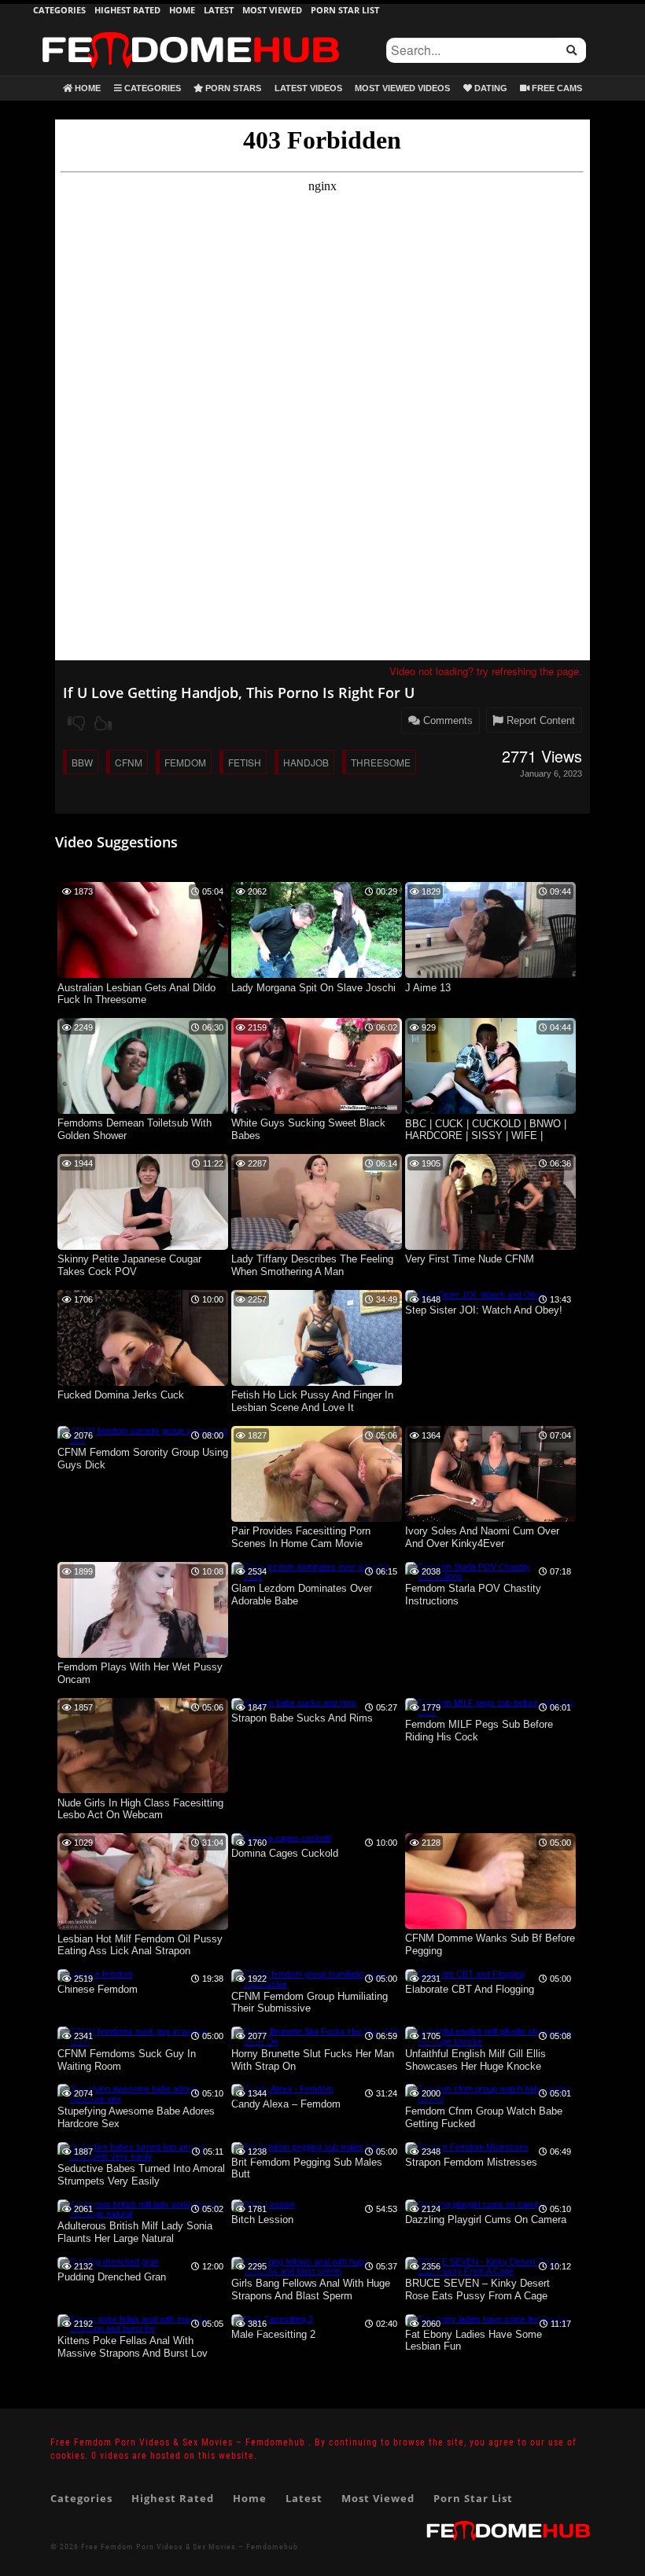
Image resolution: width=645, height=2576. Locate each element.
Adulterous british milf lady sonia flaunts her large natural (135, 2232)
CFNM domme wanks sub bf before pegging (490, 1944)
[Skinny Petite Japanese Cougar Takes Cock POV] (143, 1247)
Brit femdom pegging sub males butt (307, 2168)
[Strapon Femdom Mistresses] (467, 2147)
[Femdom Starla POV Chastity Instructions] (490, 1576)
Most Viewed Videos (402, 88)
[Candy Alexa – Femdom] (282, 2089)
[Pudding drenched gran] (108, 2262)
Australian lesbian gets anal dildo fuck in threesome (136, 994)
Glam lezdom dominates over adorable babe (302, 1595)
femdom (185, 762)
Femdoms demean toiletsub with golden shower (135, 1129)
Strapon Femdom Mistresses (471, 2162)
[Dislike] (76, 723)
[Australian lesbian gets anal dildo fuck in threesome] (143, 975)
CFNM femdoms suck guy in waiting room (127, 2060)
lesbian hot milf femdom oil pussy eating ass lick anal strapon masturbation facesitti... (140, 1946)
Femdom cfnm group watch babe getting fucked (484, 2117)
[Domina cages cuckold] (281, 1838)
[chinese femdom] (95, 1974)
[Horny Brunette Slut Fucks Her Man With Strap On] (317, 2041)
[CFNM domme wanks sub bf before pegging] (490, 1926)
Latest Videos (308, 88)
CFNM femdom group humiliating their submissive (310, 2003)
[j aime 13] (490, 975)
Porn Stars (232, 88)
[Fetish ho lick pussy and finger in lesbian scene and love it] (317, 1383)
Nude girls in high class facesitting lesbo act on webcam (140, 1809)
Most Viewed (272, 10)
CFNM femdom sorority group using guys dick (143, 1459)
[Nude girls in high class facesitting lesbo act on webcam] (143, 1790)
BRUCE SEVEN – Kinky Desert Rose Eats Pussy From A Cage (477, 2289)
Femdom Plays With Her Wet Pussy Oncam (140, 1673)
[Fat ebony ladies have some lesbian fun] (487, 2319)
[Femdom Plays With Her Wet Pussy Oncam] (143, 1655)
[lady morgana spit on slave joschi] (317, 975)
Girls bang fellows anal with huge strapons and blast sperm (311, 2289)
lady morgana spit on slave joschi (313, 988)
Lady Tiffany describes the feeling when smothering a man (312, 1265)
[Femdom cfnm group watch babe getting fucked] (490, 2099)
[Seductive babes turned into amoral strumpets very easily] (143, 2156)
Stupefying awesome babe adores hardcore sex (136, 2117)
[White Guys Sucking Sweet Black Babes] (317, 1111)
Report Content (539, 720)
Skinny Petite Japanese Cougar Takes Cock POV (129, 1265)
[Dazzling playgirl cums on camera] (476, 2204)
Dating (490, 88)
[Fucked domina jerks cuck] (143, 1383)
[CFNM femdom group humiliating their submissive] (317, 1984)
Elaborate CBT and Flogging (470, 1989)
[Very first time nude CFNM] (490, 1247)
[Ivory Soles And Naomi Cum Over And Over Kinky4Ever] (490, 1519)
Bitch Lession (262, 2220)
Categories (59, 10)
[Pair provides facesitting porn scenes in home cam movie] (317, 1519)
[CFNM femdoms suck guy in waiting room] (143, 2041)
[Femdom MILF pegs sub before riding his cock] (490, 1712)
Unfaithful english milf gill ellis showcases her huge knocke (475, 2060)
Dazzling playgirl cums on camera (486, 2220)
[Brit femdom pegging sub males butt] (306, 2147)
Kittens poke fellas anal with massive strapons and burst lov (133, 2347)
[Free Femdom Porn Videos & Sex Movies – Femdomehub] (190, 31)
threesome (381, 762)
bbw (82, 762)
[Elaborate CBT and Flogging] (465, 1974)
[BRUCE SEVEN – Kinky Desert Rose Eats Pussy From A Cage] (490, 2271)
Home (182, 10)
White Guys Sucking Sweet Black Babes (308, 1129)
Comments (446, 720)
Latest (219, 10)
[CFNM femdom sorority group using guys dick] (143, 1440)
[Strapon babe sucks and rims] (294, 1703)
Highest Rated (127, 10)
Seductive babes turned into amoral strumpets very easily (141, 2175)
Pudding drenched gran (112, 2277)
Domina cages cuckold (285, 1853)
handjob (306, 762)
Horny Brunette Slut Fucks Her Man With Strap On (313, 2060)
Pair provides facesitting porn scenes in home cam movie (301, 1537)
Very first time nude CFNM (470, 1259)
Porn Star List (345, 10)
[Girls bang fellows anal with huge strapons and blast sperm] (317, 2271)
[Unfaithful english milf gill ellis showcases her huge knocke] (490, 2041)
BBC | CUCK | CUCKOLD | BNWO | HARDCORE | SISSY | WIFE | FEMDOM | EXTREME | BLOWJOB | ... (490, 1131)
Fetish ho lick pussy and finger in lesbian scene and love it (312, 1401)
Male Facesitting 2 (273, 2334)
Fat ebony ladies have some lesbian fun (474, 2341)
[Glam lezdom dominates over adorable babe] (317, 1576)
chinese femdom (98, 1989)
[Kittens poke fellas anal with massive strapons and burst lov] (143, 2328)
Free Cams (556, 88)
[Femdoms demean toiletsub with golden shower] (143, 1111)
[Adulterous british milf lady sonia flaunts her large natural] (143, 2214)
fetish (245, 762)
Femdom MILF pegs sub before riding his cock (479, 1731)
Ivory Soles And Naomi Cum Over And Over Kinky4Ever (482, 1537)
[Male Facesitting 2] (272, 2319)
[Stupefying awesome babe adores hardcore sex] (143, 2099)
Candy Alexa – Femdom (286, 2104)
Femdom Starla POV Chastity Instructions (473, 1595)
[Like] (103, 723)
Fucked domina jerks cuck (121, 1395)
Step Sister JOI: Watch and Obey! (484, 1310)
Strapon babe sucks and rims (302, 1718)
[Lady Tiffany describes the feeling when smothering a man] (317, 1247)
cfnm (129, 762)
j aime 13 (428, 988)
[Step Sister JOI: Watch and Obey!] (476, 1295)
